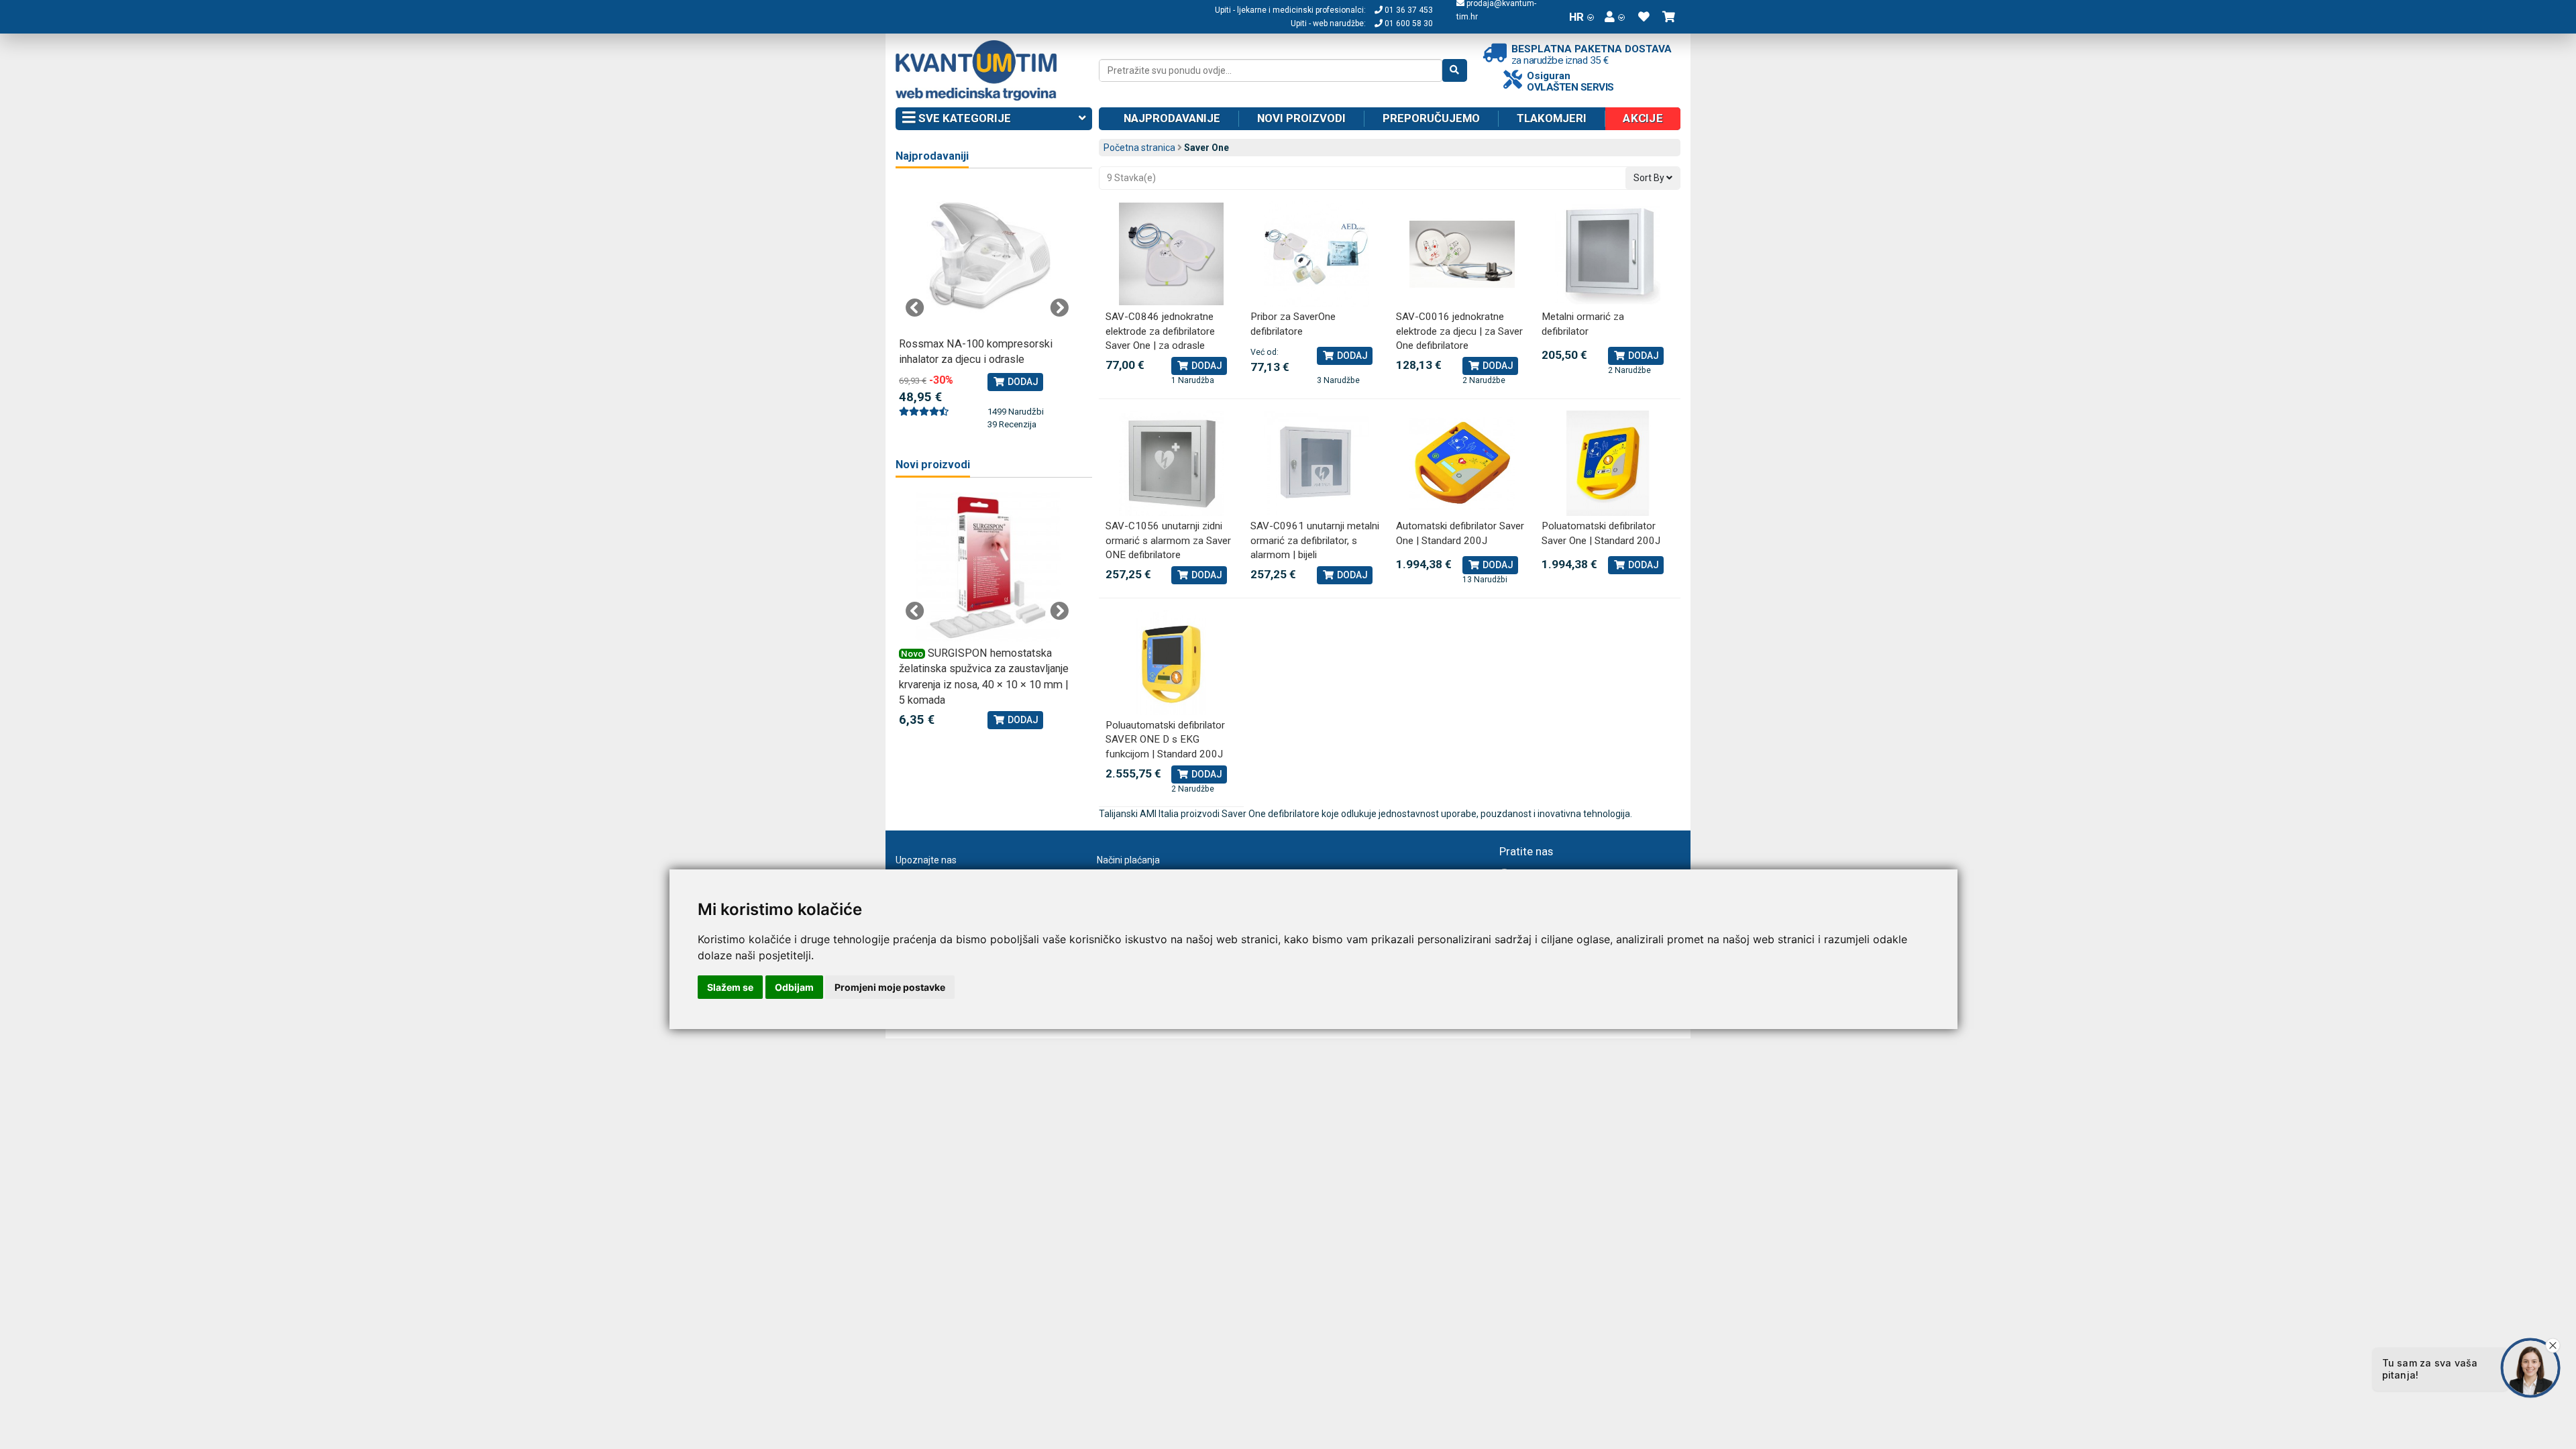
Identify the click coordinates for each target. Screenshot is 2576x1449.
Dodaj (1206, 366)
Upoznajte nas (926, 860)
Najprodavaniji (932, 156)
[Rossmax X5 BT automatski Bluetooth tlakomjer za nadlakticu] (987, 258)
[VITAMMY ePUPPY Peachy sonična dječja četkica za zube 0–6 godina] (987, 567)
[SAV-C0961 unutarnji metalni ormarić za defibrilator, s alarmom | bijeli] (1317, 463)
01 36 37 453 (1408, 10)
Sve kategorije (963, 118)
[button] (1615, 17)
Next (1059, 308)
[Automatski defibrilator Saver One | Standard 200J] (1462, 463)
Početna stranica (1139, 148)
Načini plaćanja (1128, 860)
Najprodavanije (1172, 118)
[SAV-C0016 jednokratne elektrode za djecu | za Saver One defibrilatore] (1462, 254)
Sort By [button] (1650, 178)
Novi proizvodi (1301, 118)
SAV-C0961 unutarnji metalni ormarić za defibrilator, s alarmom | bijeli (1315, 540)
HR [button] (1576, 17)
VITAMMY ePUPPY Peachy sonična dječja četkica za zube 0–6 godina (982, 669)
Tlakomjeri (1552, 118)
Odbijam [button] (794, 987)
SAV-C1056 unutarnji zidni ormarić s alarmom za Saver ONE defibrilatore (1168, 540)
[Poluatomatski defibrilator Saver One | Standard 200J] (1608, 463)
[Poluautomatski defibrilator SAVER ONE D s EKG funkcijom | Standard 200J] (1172, 662)
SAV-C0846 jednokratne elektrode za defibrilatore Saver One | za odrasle (1160, 331)
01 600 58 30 (1408, 23)
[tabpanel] (987, 300)
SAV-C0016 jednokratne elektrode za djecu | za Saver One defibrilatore (1459, 331)
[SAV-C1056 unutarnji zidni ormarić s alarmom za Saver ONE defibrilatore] (1172, 463)
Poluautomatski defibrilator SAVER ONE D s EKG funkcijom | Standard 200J (1165, 740)
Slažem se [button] (730, 987)
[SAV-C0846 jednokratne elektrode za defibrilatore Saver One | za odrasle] (1172, 254)
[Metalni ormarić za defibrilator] (1608, 254)
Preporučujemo (1431, 118)
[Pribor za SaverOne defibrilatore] (1317, 254)
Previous (915, 308)
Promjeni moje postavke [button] (890, 987)
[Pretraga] (1455, 70)
